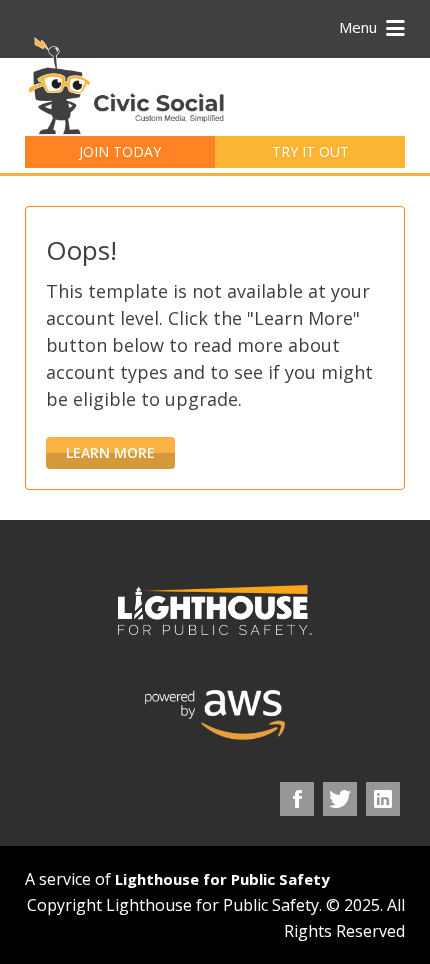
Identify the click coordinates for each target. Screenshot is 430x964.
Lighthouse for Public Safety (222, 879)
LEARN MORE (110, 452)
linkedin (383, 799)
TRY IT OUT (310, 151)
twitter (340, 799)
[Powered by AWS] (215, 715)
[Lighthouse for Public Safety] (215, 610)
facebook (297, 799)
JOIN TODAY (120, 151)
